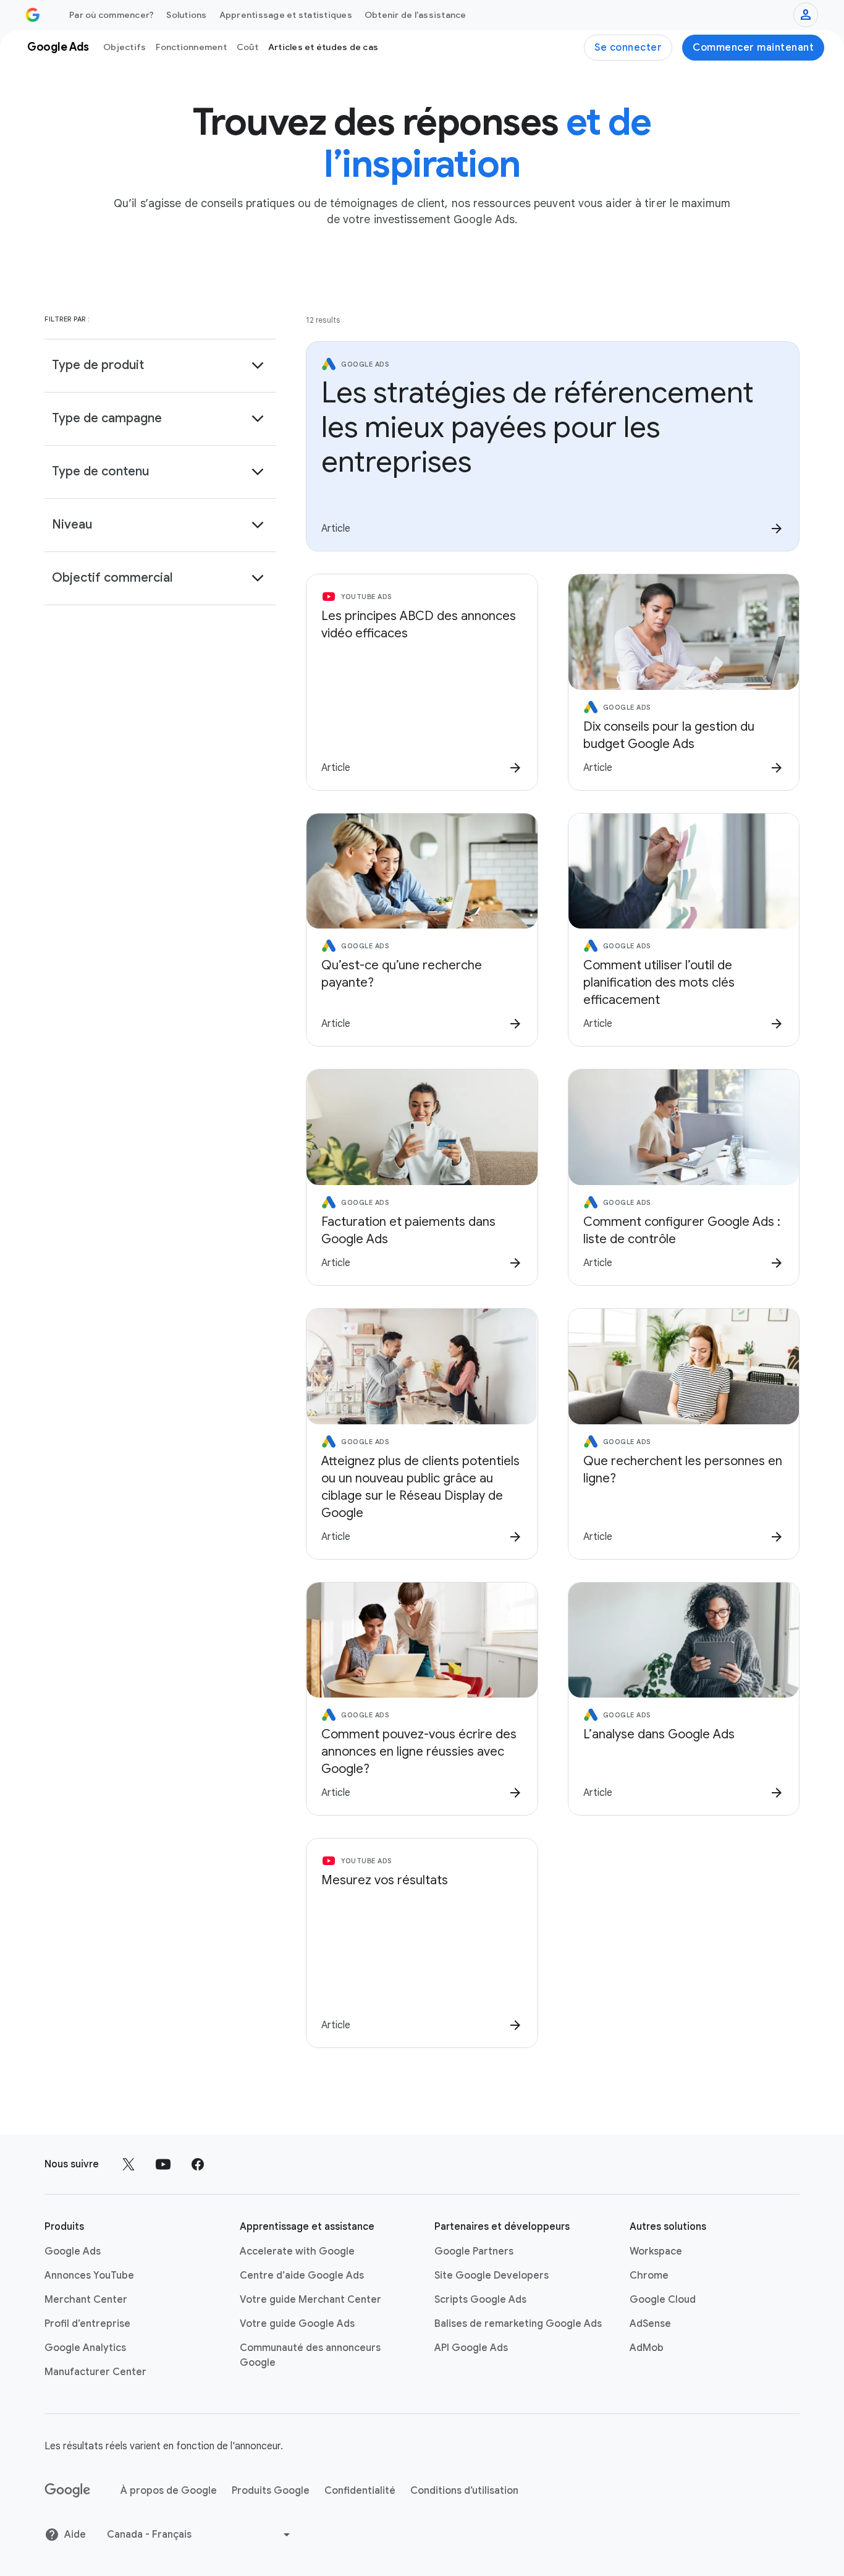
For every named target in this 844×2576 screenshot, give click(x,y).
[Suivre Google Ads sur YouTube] (163, 2164)
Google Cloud (663, 2300)
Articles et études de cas (323, 47)
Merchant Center (86, 2300)
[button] (160, 365)
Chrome (649, 2276)
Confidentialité (360, 2491)
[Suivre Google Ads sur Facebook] (198, 2164)
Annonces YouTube (89, 2276)
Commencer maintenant (753, 48)
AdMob (647, 2348)
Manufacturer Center (95, 2372)
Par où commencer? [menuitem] (112, 15)
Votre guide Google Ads (297, 2324)
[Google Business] (33, 15)
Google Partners (474, 2251)
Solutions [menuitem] (186, 15)
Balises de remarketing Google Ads (518, 2324)
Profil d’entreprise (87, 2324)
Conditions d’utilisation (464, 2491)
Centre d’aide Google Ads (302, 2276)
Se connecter (628, 48)
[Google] (68, 2491)
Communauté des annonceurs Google (310, 2355)
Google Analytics (85, 2348)
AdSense (650, 2324)
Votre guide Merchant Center (310, 2300)
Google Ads (73, 2251)
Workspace (656, 2251)
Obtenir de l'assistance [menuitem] (416, 15)
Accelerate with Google (297, 2251)
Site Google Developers (492, 2276)
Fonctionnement (191, 47)
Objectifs (124, 47)
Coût (247, 47)
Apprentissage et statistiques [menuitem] (286, 15)
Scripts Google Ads (480, 2300)
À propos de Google (169, 2491)
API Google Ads (471, 2348)
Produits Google (271, 2491)
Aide (75, 2535)
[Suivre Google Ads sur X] (129, 2164)
